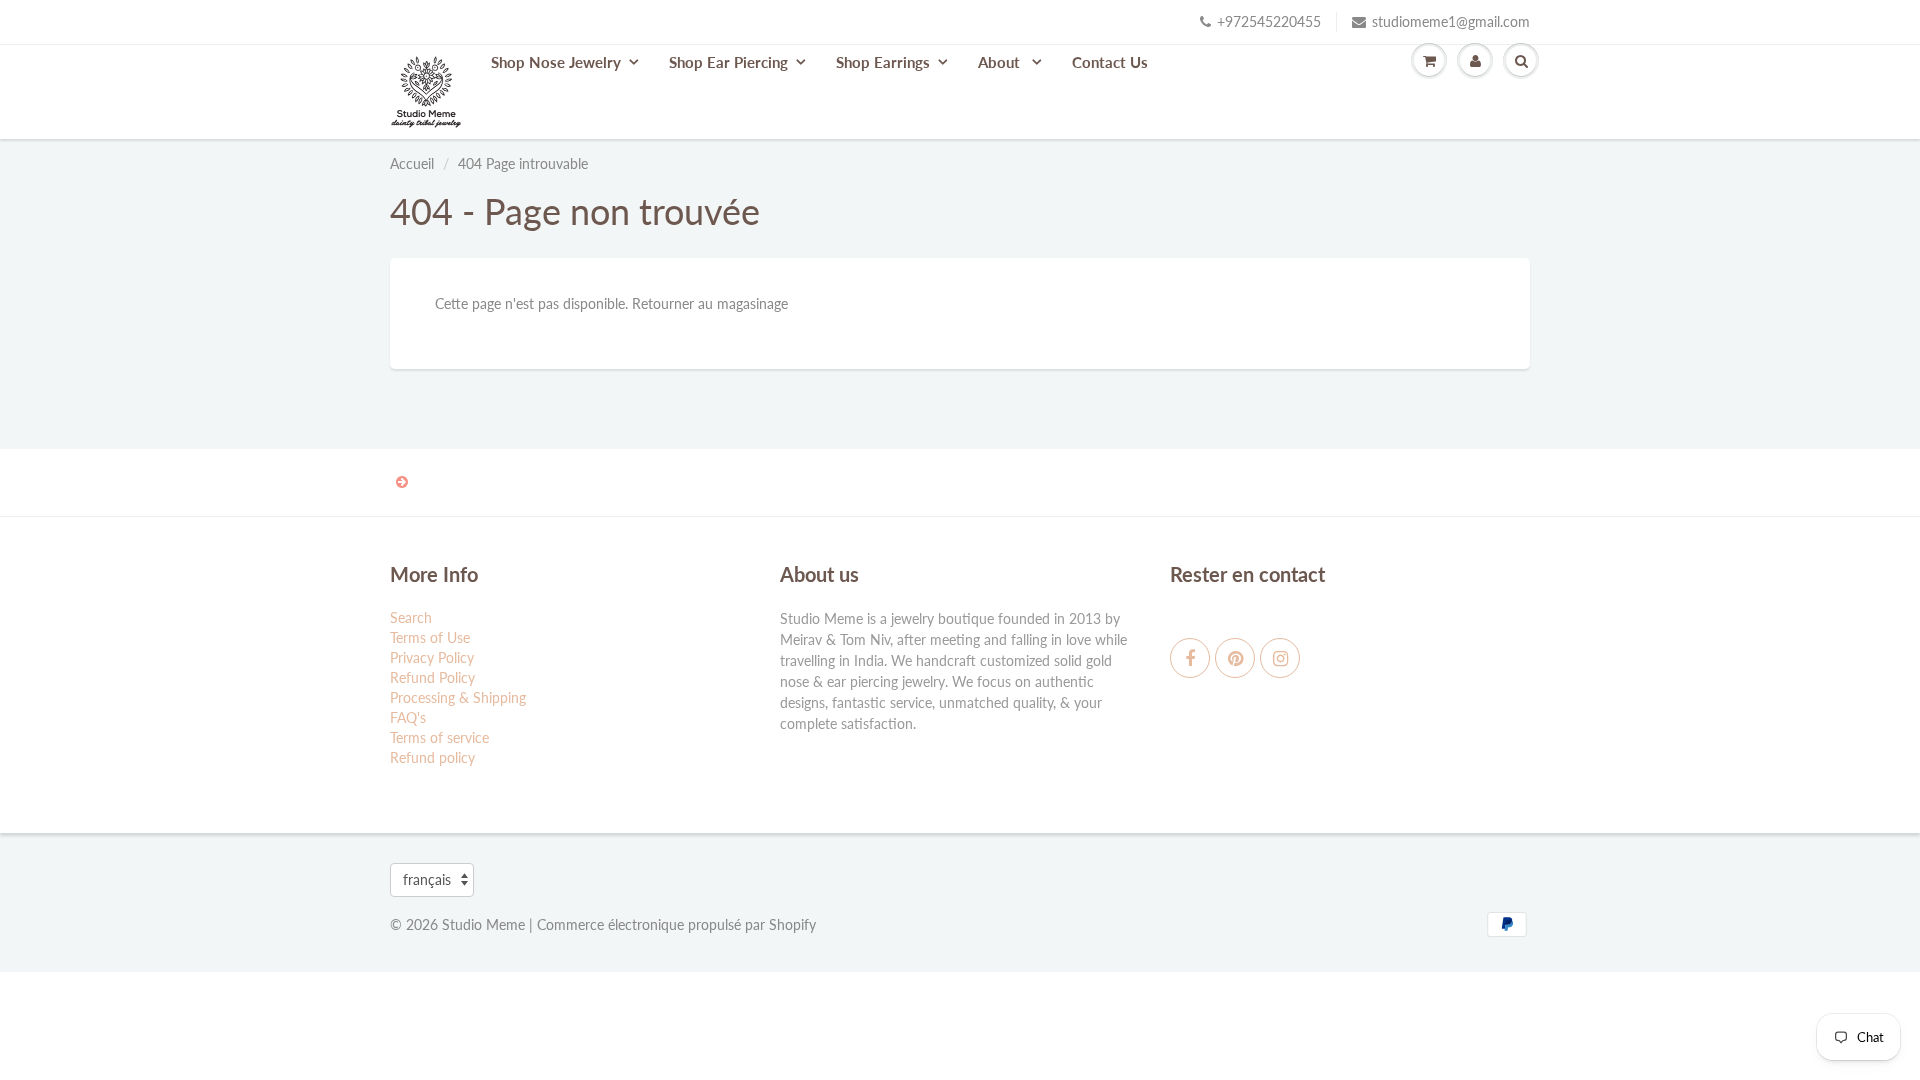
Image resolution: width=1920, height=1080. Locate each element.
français (427, 879)
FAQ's (408, 717)
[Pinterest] (1235, 658)
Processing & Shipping (458, 697)
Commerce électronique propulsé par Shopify (676, 924)
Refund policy (432, 757)
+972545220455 (1269, 21)
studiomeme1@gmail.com (1451, 21)
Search (411, 617)
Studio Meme (483, 924)
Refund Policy (432, 677)
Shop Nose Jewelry (556, 62)
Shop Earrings (883, 62)
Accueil (412, 163)
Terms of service (439, 737)
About (1001, 62)
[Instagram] (1280, 658)
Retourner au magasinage (710, 303)
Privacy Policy (432, 657)
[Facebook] (1190, 658)
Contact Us (1110, 62)
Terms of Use (430, 637)
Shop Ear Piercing (728, 62)
